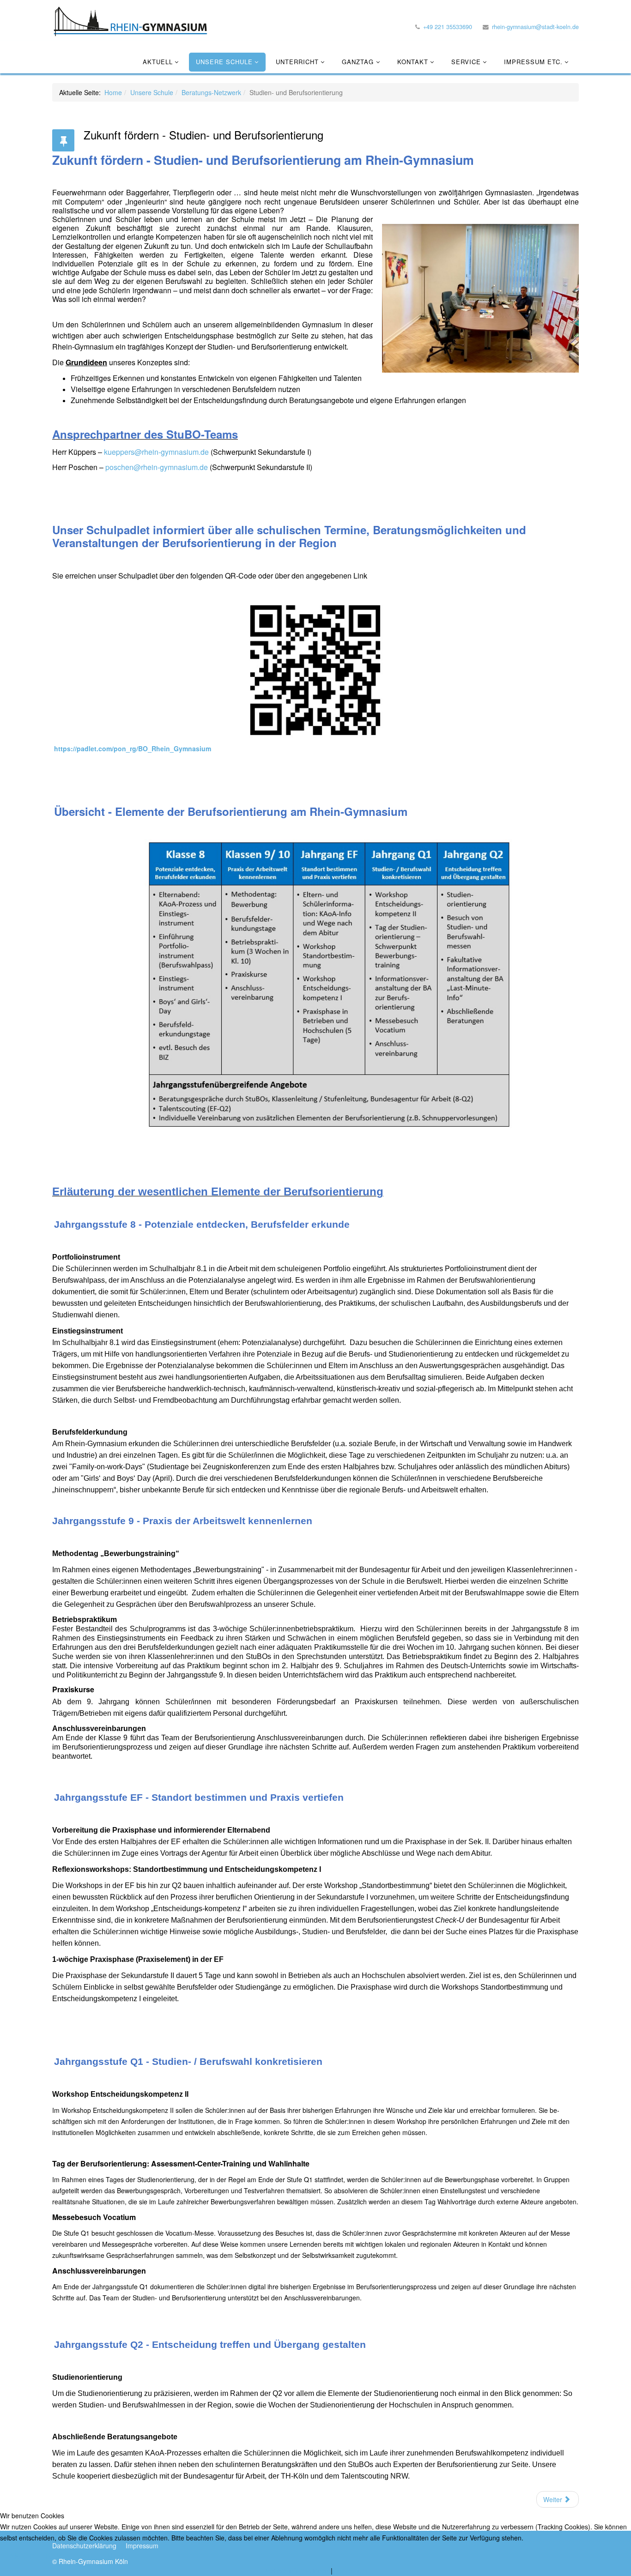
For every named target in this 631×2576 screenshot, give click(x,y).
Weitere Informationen (296, 2570)
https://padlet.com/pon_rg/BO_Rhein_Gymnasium (133, 748)
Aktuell (158, 62)
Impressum (351, 2570)
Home (113, 92)
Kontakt (413, 62)
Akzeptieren (36, 2556)
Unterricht (297, 62)
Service (466, 62)
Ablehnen (103, 2556)
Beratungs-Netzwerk (211, 92)
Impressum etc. (533, 62)
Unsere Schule (224, 62)
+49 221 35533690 (448, 27)
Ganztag (359, 62)
